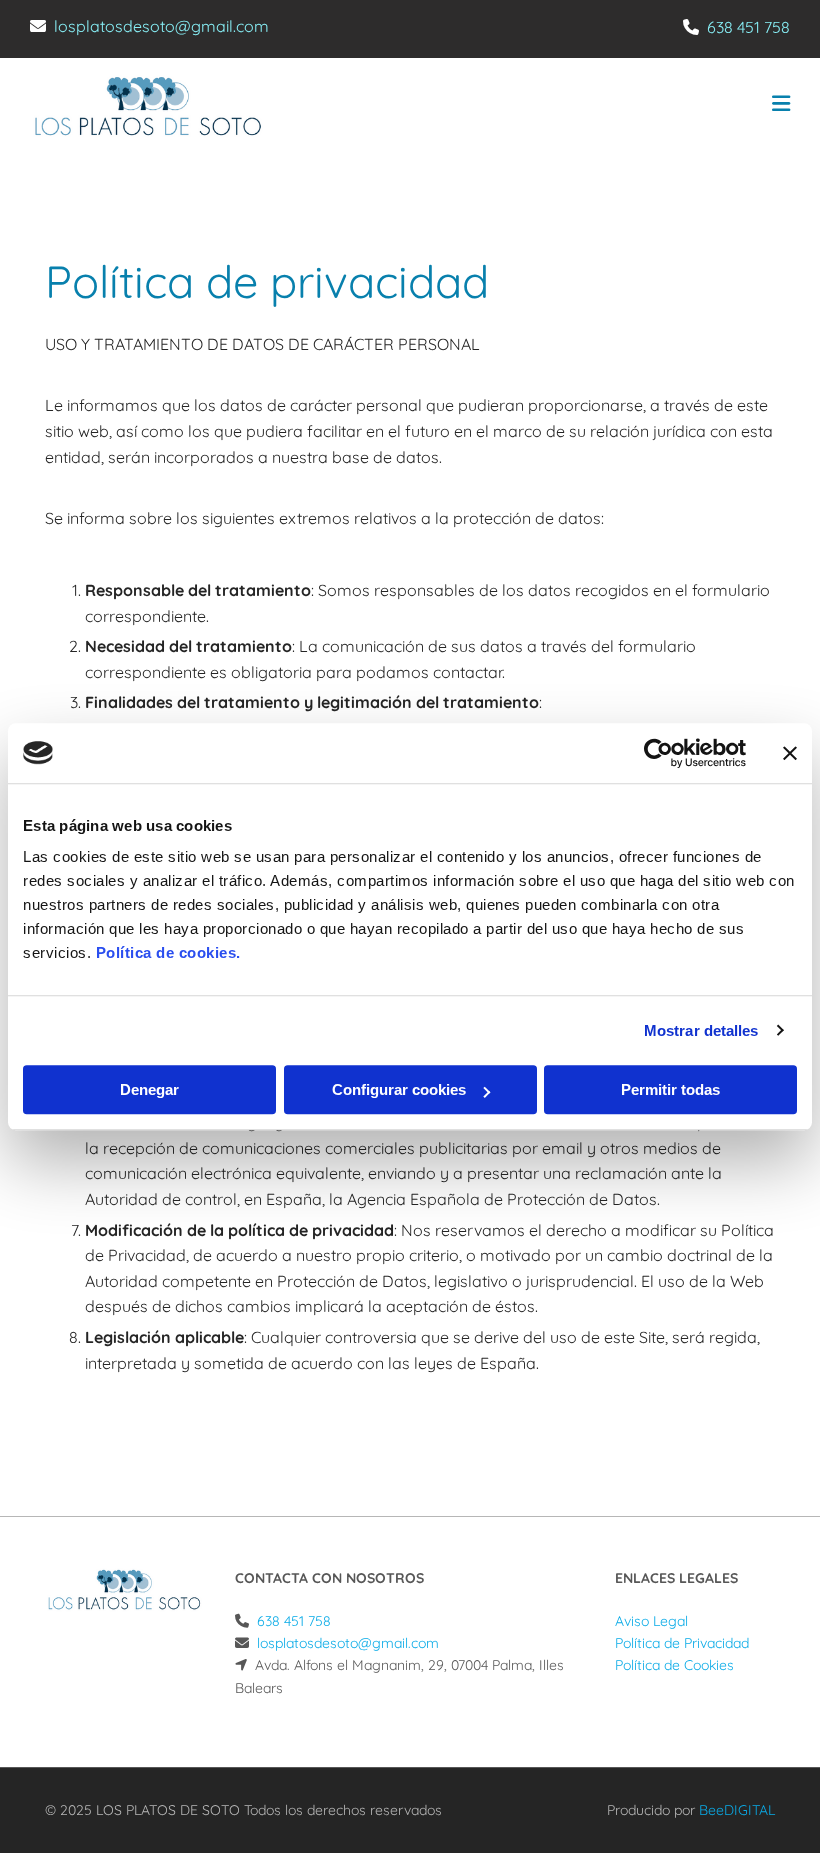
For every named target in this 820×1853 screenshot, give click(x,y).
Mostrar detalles (701, 1030)
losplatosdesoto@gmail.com (161, 26)
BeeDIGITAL (737, 1810)
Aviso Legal (651, 1621)
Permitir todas (670, 1089)
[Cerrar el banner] (790, 753)
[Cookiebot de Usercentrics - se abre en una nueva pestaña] (658, 753)
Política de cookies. (168, 952)
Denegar (149, 1089)
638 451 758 (748, 27)
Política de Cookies (674, 1665)
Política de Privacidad (682, 1643)
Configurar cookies (399, 1089)
